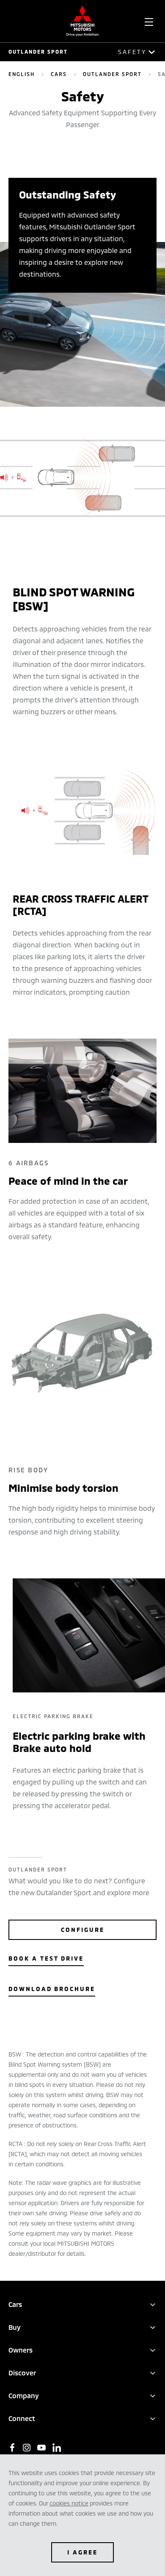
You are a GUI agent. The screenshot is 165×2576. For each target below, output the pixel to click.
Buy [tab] (15, 2327)
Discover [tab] (22, 2373)
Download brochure (52, 1989)
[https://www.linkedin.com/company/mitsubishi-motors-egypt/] (57, 2448)
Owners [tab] (21, 2350)
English (22, 74)
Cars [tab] (15, 2304)
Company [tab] (24, 2395)
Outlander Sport (38, 52)
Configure (83, 1930)
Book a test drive (46, 1958)
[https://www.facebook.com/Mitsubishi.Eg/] (12, 2448)
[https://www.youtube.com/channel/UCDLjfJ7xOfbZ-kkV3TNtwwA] (41, 2448)
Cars (59, 74)
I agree (82, 2552)
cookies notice (69, 2503)
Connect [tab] (22, 2418)
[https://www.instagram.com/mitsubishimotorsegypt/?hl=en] (27, 2448)
